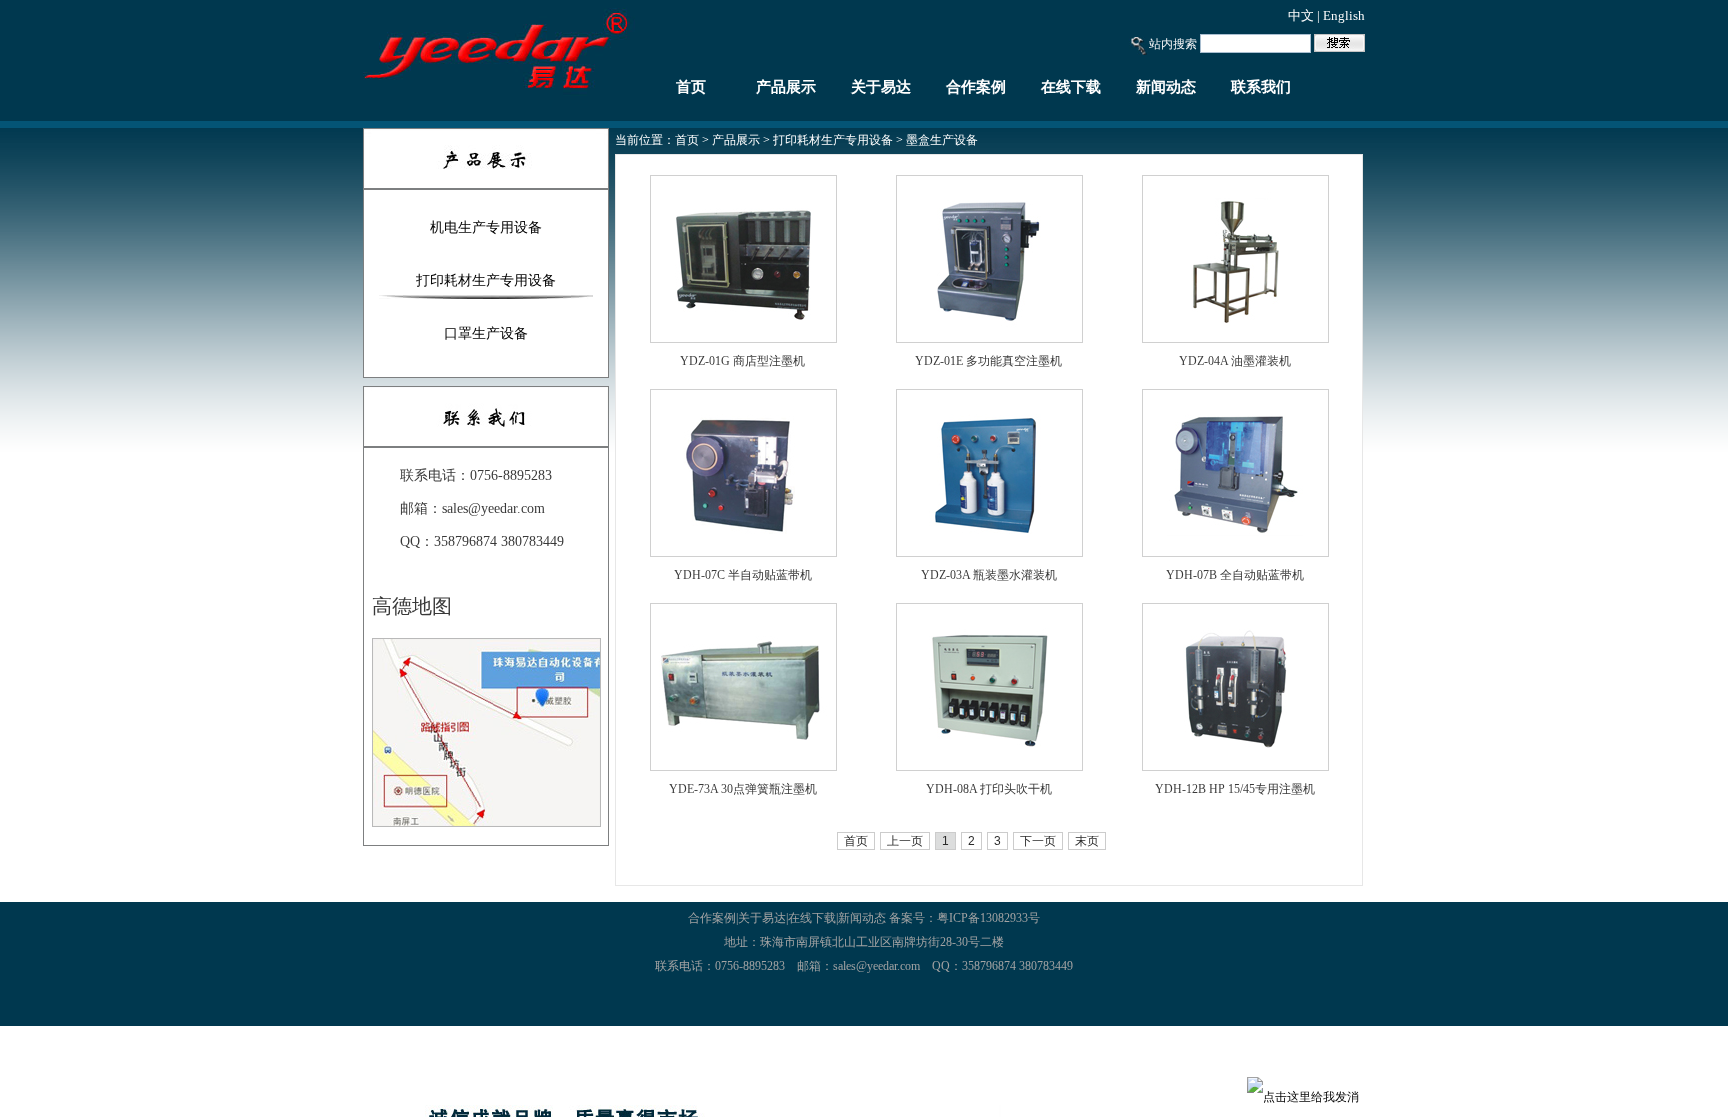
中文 (1301, 15)
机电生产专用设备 (486, 227)
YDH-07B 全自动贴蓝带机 (1235, 575)
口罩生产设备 (486, 333)
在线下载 (1071, 87)
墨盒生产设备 (942, 140)
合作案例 (976, 87)
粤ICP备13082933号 (988, 918)
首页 (691, 87)
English (1344, 15)
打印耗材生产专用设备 (486, 280)
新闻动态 (1166, 87)
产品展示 (786, 87)
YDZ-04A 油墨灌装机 (1235, 361)
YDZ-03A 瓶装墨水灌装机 (989, 575)
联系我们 (1261, 87)
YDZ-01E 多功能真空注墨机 (988, 361)
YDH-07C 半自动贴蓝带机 (743, 575)
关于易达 (881, 87)
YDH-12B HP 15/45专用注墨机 (1235, 789)
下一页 (1038, 841)
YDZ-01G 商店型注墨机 (742, 361)
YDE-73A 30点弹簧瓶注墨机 (743, 789)
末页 (1087, 841)
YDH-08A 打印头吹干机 (989, 789)
